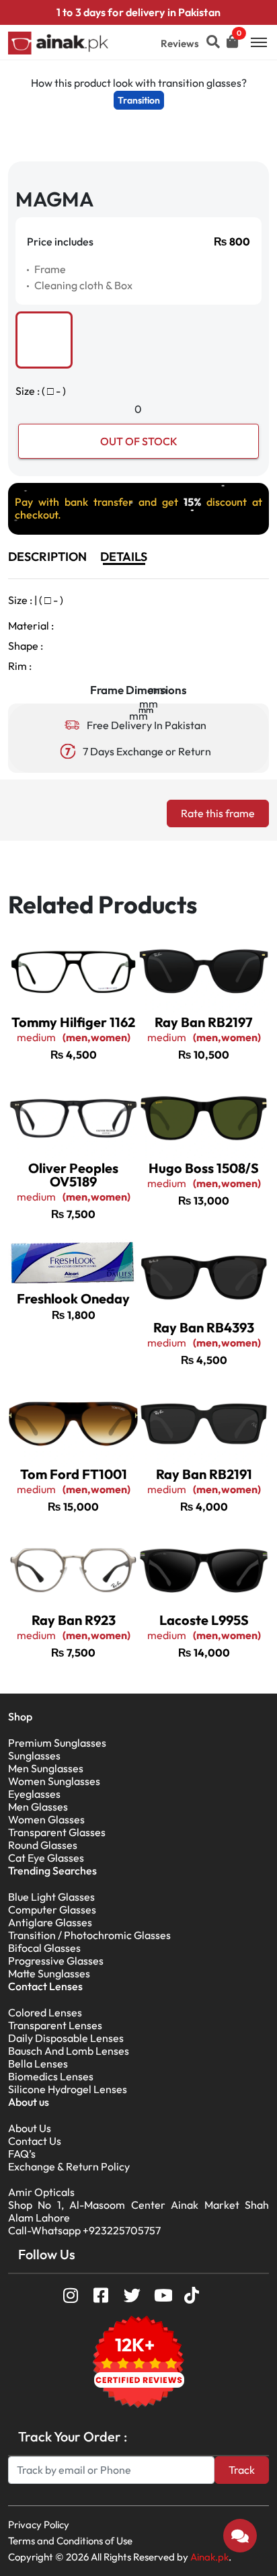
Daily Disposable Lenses (66, 2038)
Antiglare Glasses (50, 1922)
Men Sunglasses (46, 1768)
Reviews (180, 43)
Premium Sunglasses (57, 1743)
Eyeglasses (34, 1794)
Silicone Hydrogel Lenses (68, 2089)
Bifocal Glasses (44, 1948)
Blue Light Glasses (51, 1897)
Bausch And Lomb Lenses (69, 2051)
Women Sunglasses (54, 1781)
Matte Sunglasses (49, 1973)
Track (242, 2470)
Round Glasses (43, 1845)
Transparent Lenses (55, 2025)
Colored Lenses (45, 2012)
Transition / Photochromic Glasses (89, 1935)
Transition (139, 100)
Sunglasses (34, 1755)
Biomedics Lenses (51, 2076)
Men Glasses (38, 1807)
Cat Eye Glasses (46, 1858)
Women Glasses (46, 1819)
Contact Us (35, 2141)
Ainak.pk (209, 2557)
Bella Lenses (38, 2063)
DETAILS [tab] (124, 557)
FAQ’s (22, 2154)
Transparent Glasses (57, 1832)
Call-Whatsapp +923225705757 (84, 2230)
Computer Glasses (52, 1909)
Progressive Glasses (56, 1961)
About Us (30, 2128)
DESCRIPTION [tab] (47, 557)
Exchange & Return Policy (69, 2166)
